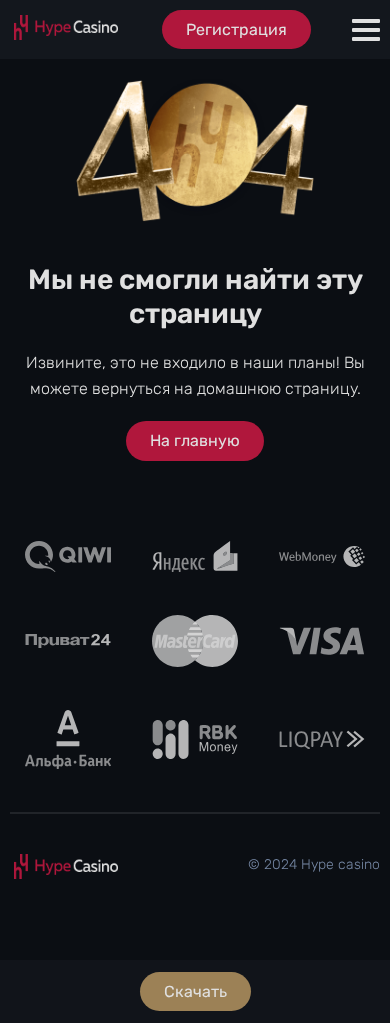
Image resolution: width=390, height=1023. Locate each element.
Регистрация (236, 29)
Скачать (195, 991)
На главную (195, 440)
